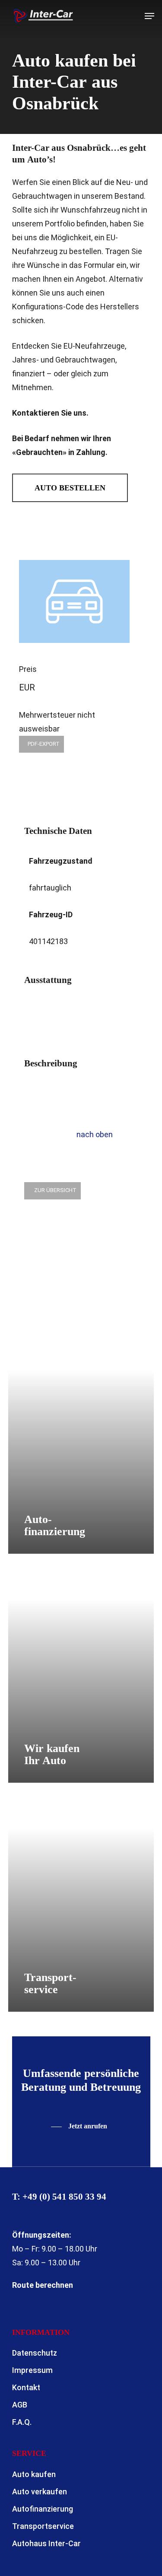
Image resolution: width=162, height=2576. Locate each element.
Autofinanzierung (43, 2509)
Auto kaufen (34, 2474)
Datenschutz (35, 2353)
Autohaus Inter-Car (46, 2543)
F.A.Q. (22, 2422)
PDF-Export (44, 744)
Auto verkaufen (40, 2492)
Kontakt (26, 2387)
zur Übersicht (55, 1190)
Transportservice (43, 2526)
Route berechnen (43, 2285)
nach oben (94, 1134)
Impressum (32, 2370)
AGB (20, 2405)
